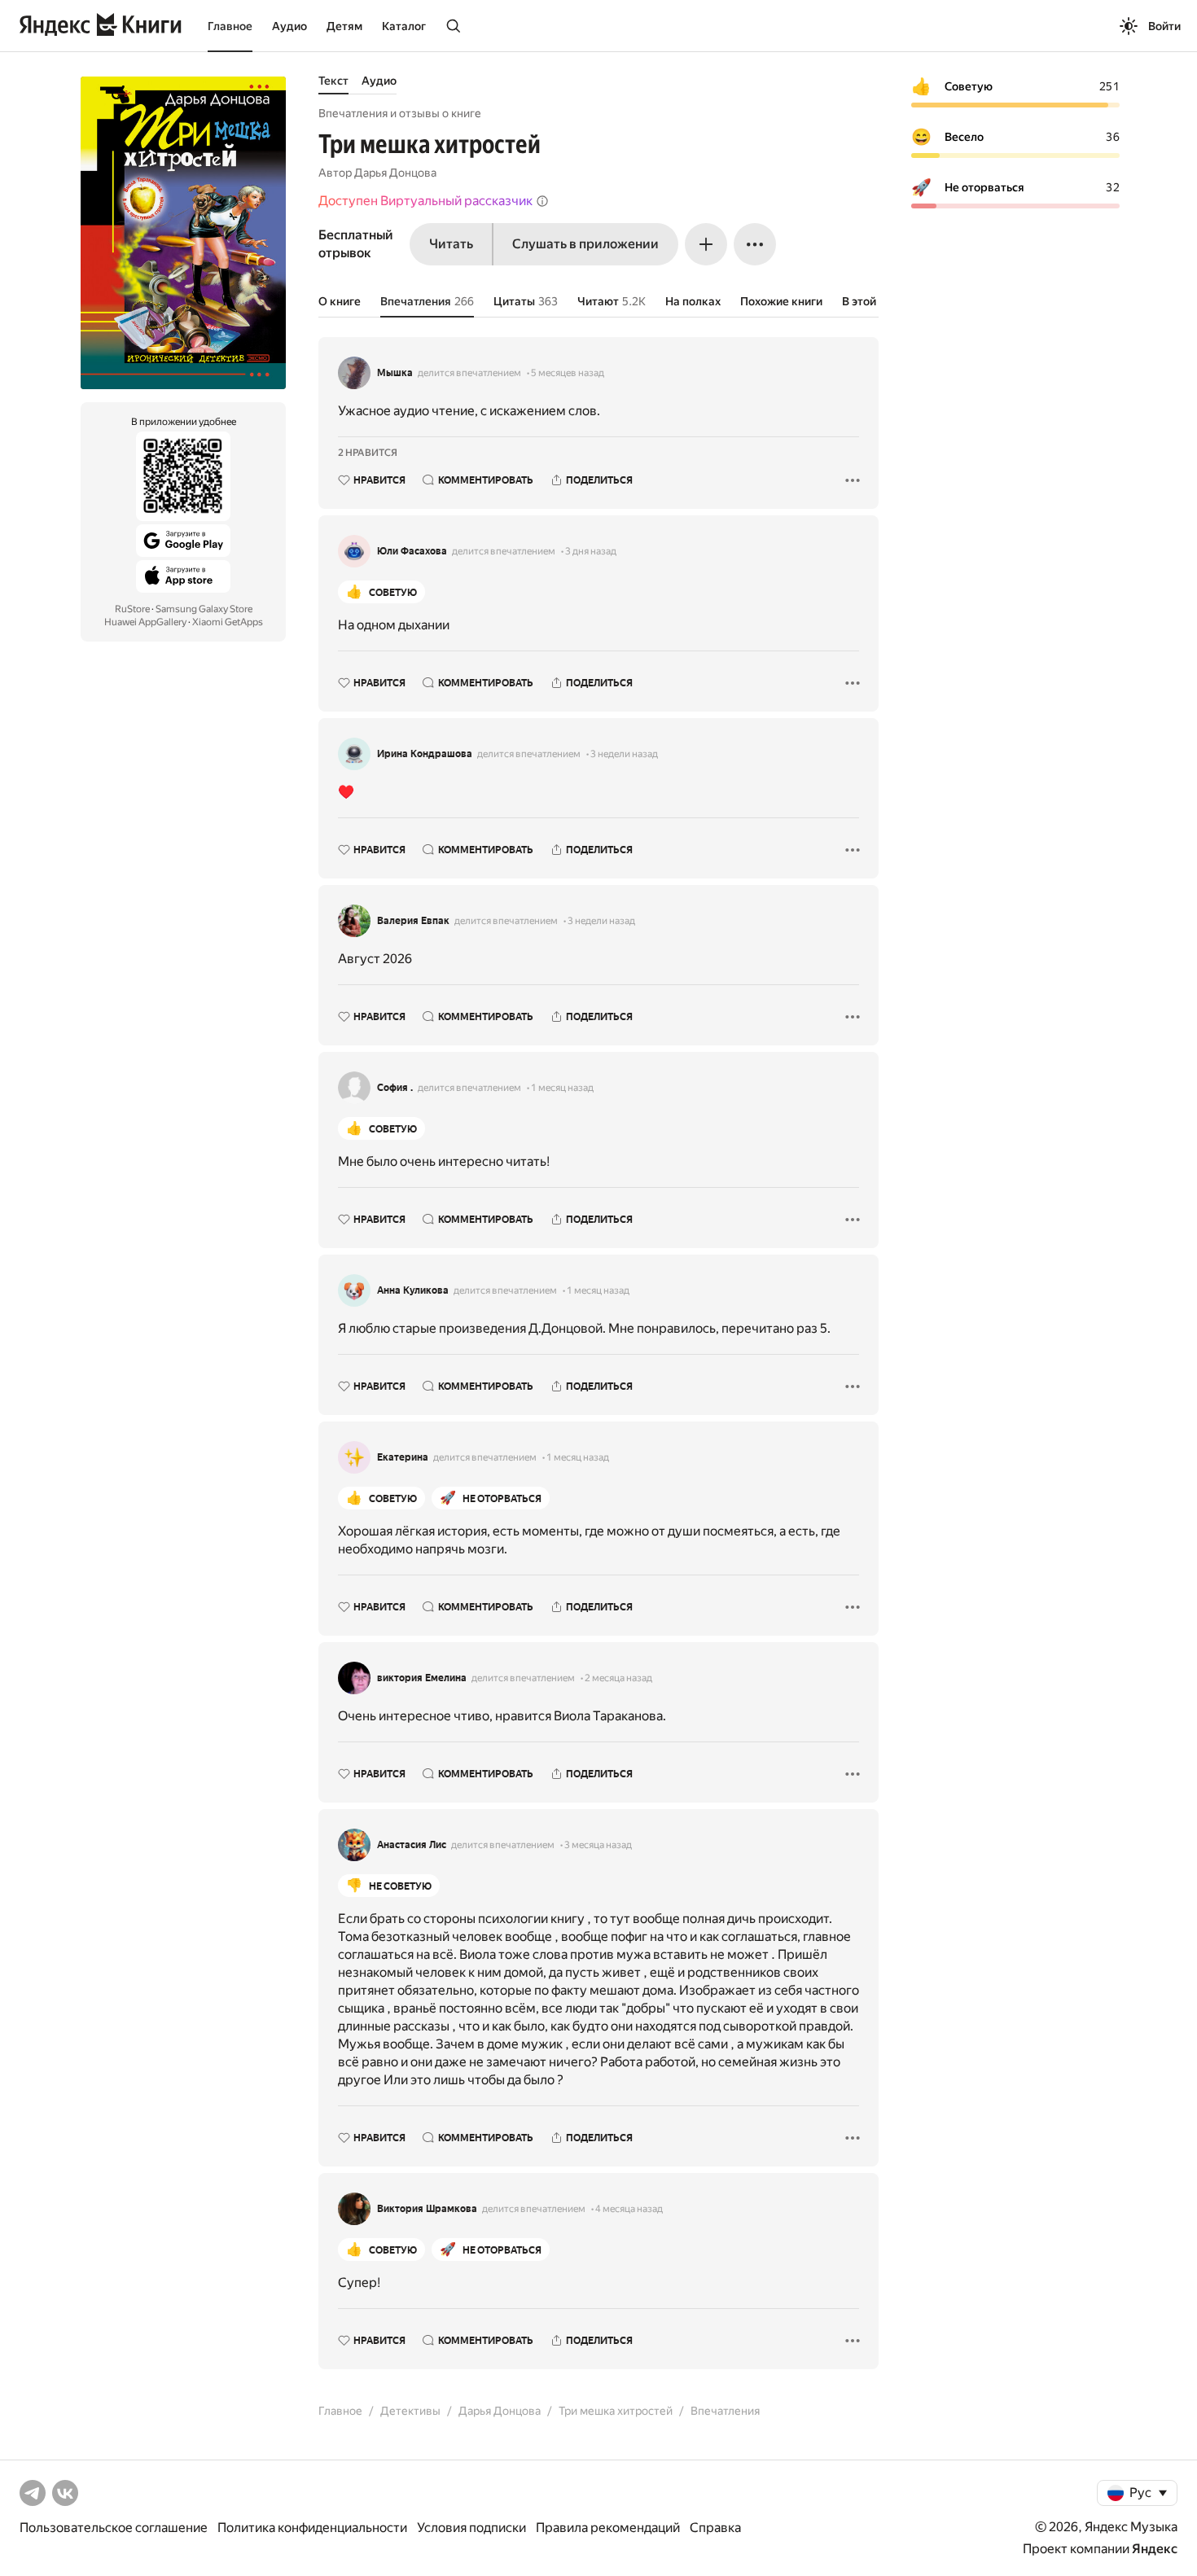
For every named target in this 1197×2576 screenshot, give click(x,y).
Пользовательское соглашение (114, 2528)
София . (395, 1088)
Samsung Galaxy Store (204, 609)
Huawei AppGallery (145, 622)
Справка (715, 2528)
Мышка (395, 373)
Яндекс (1155, 2549)
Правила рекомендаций (608, 2528)
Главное (230, 26)
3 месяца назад (598, 1845)
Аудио (289, 26)
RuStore (132, 609)
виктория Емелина (422, 1678)
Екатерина (403, 1457)
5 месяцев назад (568, 373)
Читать (451, 244)
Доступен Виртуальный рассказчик (425, 201)
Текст (333, 81)
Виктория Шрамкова (427, 2209)
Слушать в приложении (585, 244)
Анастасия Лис (412, 1845)
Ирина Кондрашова (425, 754)
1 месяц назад (562, 1088)
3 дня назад (591, 551)
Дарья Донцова (395, 173)
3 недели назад (624, 754)
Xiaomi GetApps (228, 622)
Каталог (404, 26)
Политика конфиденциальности (312, 2528)
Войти (1164, 26)
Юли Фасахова (412, 551)
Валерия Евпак (413, 921)
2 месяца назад (618, 1678)
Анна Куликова (413, 1290)
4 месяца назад (629, 2209)
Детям (344, 26)
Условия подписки (471, 2528)
